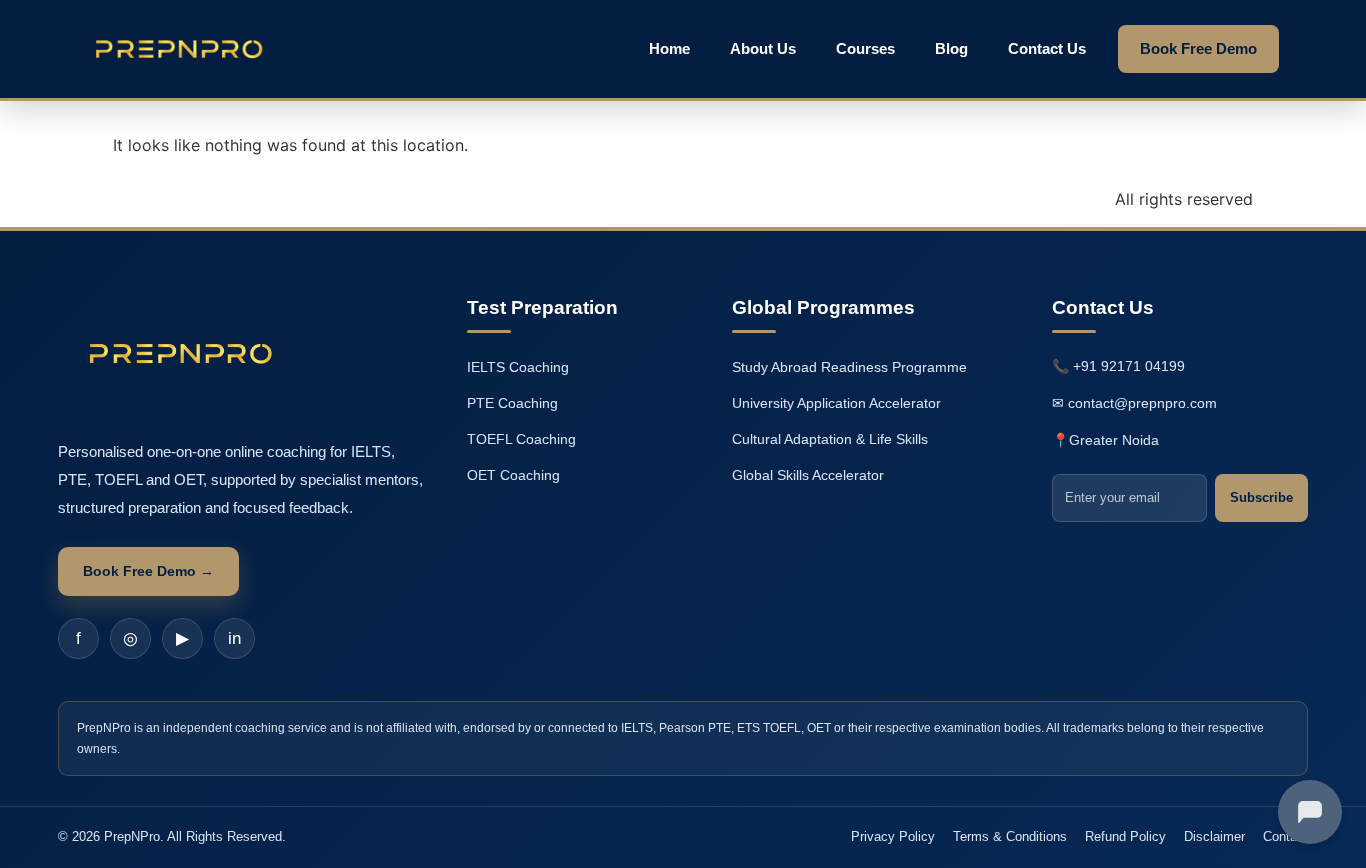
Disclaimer (1214, 836)
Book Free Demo (1198, 48)
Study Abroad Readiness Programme (849, 367)
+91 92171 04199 (1129, 366)
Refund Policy (1125, 836)
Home (669, 48)
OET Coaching (513, 475)
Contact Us (1047, 48)
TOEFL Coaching (521, 439)
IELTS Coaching (518, 367)
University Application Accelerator (836, 403)
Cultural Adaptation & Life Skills (830, 439)
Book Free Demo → (148, 571)
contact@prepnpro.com (1142, 403)
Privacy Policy (893, 836)
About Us (763, 48)
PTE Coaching (512, 403)
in (234, 638)
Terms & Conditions (1010, 836)
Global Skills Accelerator (808, 475)
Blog (951, 48)
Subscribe (1261, 497)
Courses (865, 48)
